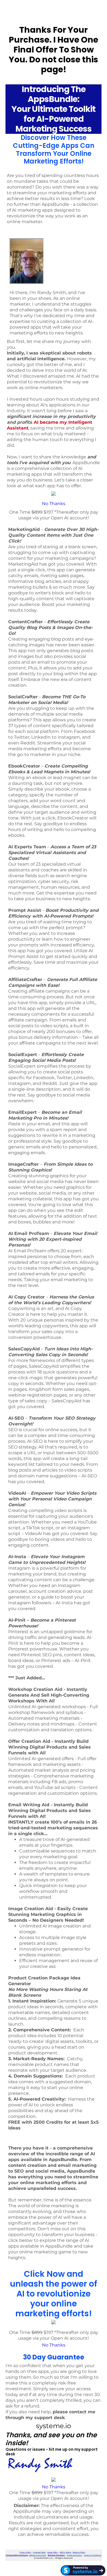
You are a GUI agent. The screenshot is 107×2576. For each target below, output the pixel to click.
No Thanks (54, 504)
